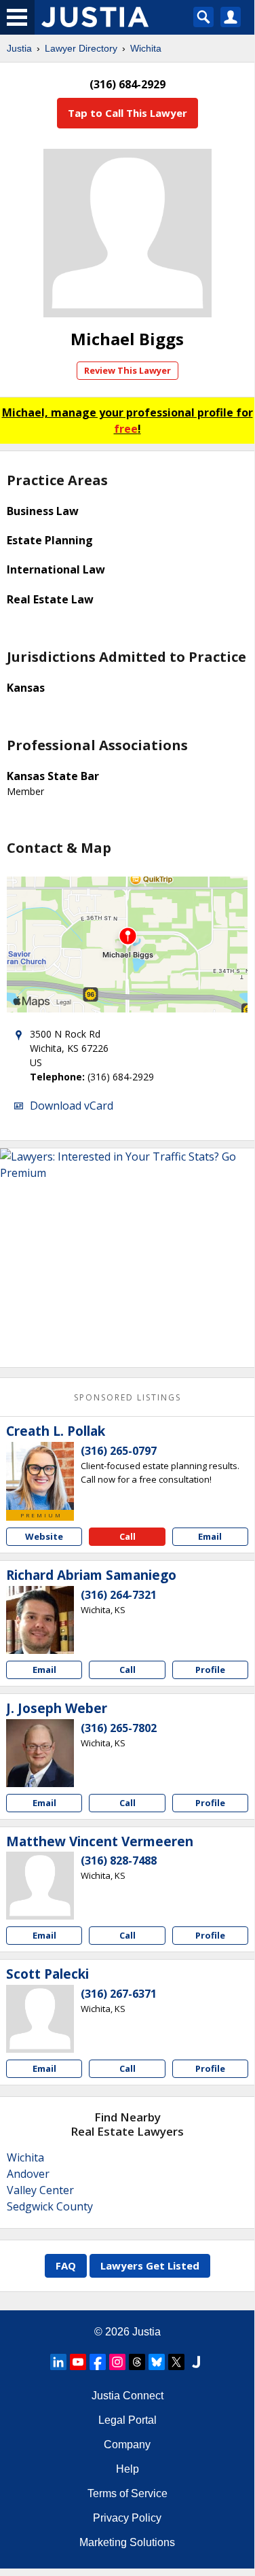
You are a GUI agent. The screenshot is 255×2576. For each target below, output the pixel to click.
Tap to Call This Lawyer (127, 113)
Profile (210, 1670)
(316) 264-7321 (119, 1595)
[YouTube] (78, 2362)
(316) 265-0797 (119, 1451)
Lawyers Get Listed (150, 2265)
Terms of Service (127, 2493)
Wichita (146, 48)
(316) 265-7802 (119, 1728)
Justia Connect (127, 2396)
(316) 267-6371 (119, 1994)
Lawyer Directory (81, 48)
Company (127, 2445)
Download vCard (72, 1106)
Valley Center (40, 2190)
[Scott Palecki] (40, 2019)
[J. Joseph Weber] (40, 1753)
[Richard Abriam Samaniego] (40, 1620)
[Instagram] (117, 2362)
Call (127, 1536)
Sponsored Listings (127, 1397)
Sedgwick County (50, 2206)
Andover (28, 2174)
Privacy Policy (127, 2518)
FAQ (66, 2265)
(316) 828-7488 (119, 1860)
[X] (176, 2362)
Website (44, 1536)
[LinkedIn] (58, 2362)
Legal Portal (127, 2420)
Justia (19, 48)
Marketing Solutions (127, 2542)
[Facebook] (98, 2362)
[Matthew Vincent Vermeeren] (40, 1886)
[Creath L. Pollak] (40, 1476)
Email (210, 1536)
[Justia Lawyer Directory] (196, 2362)
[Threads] (137, 2362)
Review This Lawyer (127, 370)
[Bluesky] (157, 2362)
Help (127, 2469)
